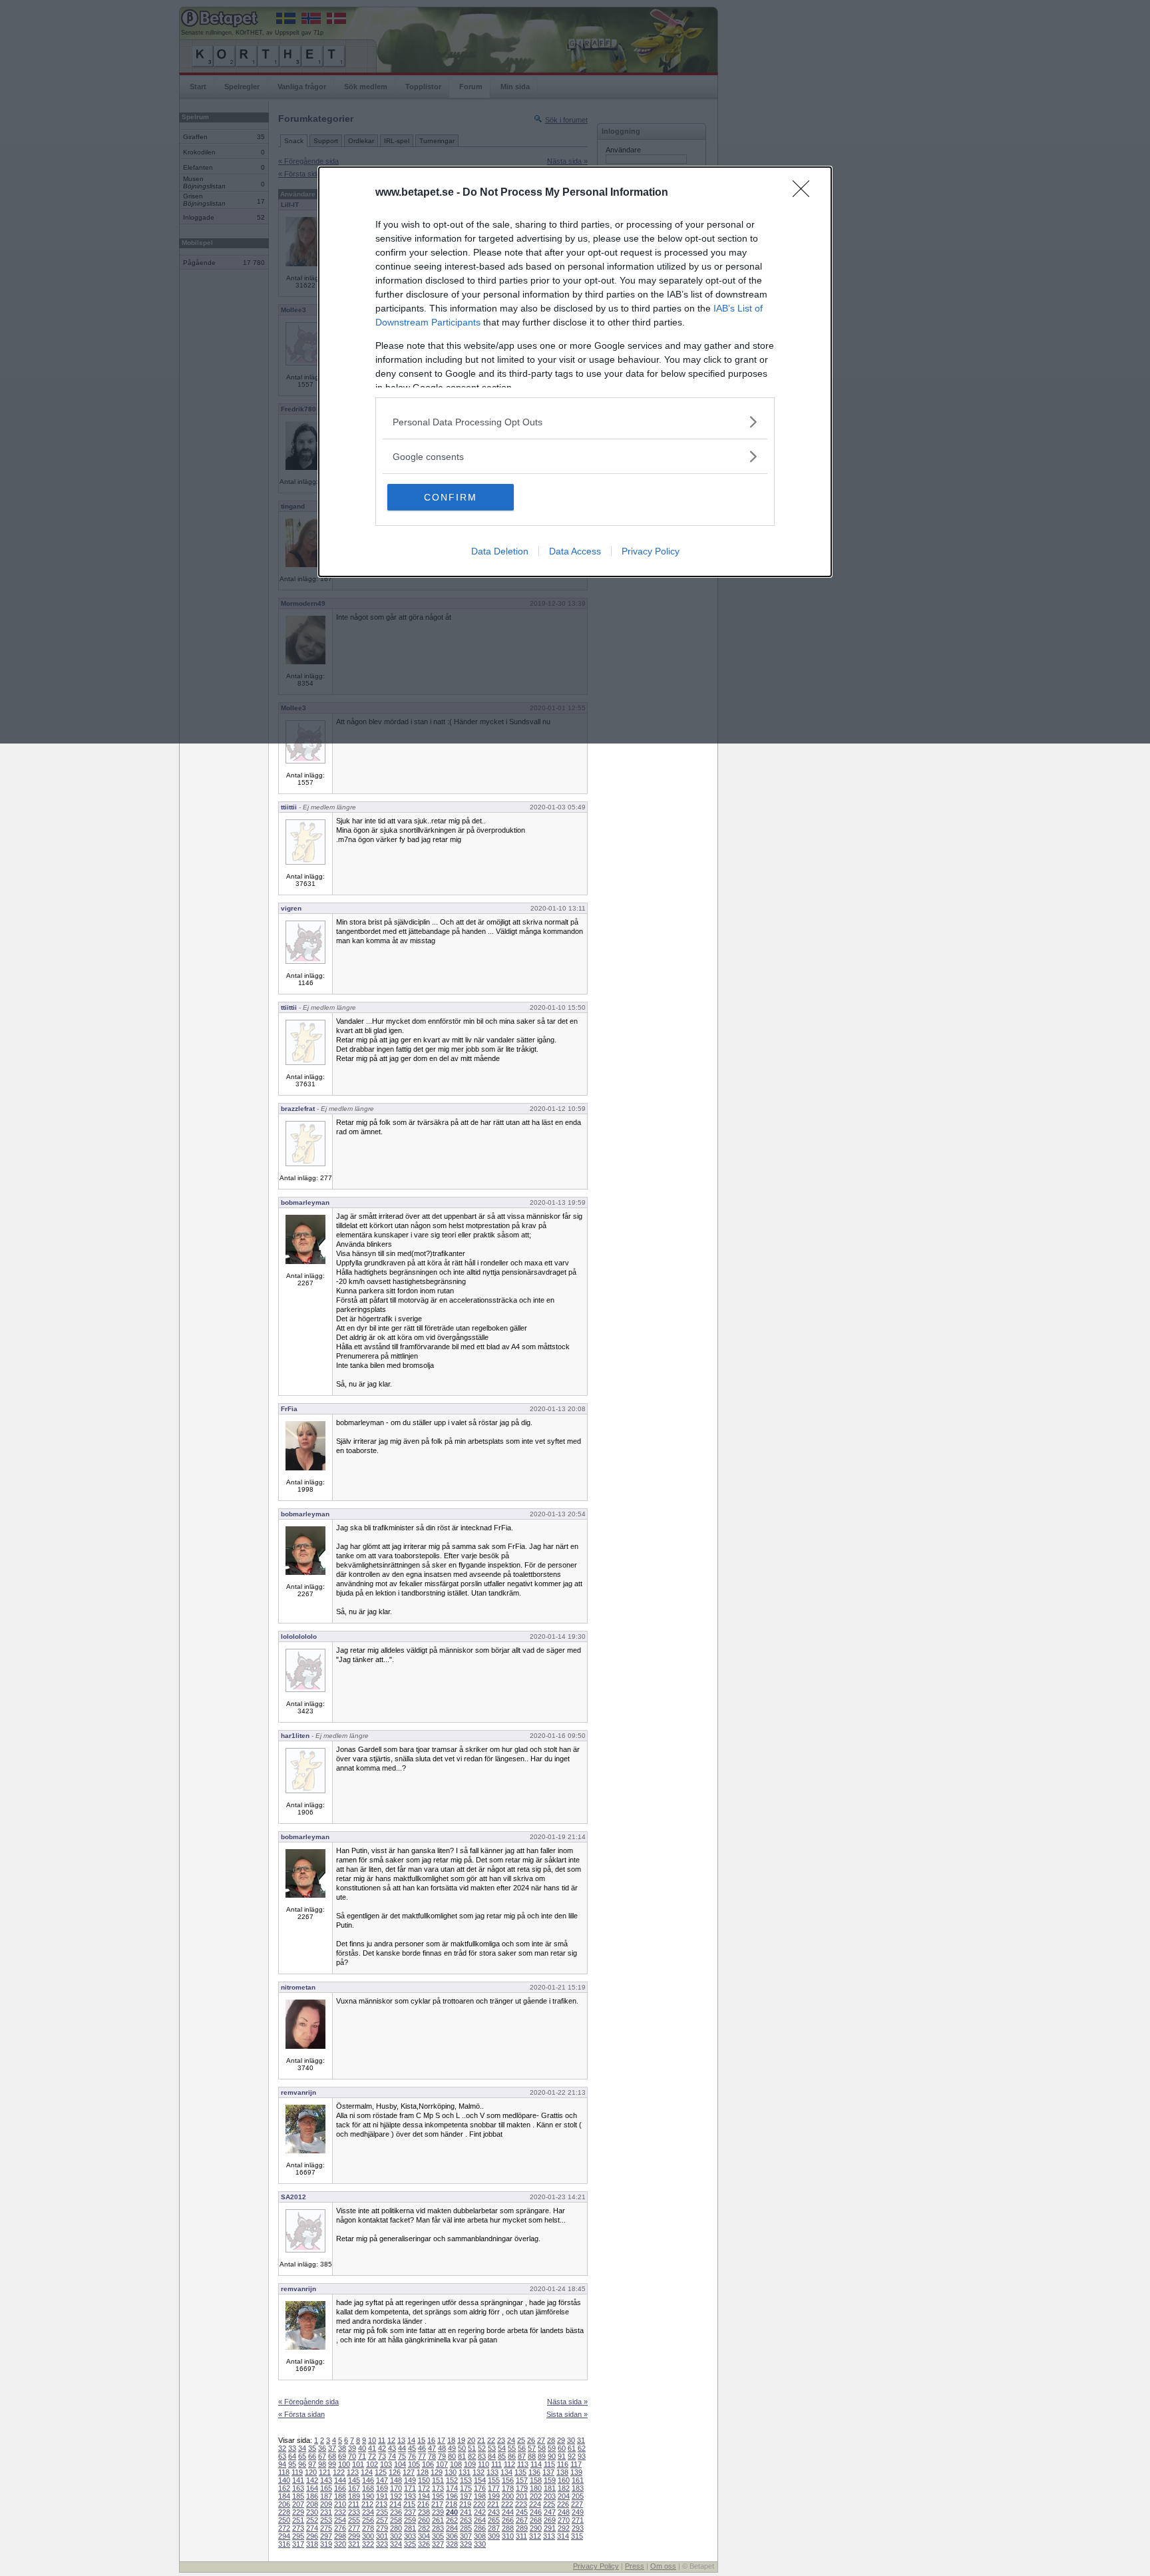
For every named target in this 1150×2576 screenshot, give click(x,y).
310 (508, 2536)
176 (480, 2488)
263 (466, 2520)
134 (506, 2472)
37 (332, 2448)
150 (424, 2480)
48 (442, 2448)
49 (452, 2448)
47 (432, 2448)
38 (342, 2448)
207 (298, 2504)
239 (438, 2512)
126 (395, 2472)
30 (571, 2440)
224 (535, 2504)
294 (284, 2536)
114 (536, 2464)
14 (411, 2440)
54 (502, 2448)
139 (576, 2472)
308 (480, 2536)
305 (438, 2536)
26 (531, 2440)
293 (578, 2528)
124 (367, 2472)
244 (508, 2512)
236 (396, 2512)
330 (480, 2544)
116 (563, 2464)
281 (410, 2528)
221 (493, 2504)
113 (523, 2464)
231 (326, 2512)
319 (326, 2544)
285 (466, 2528)
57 (532, 2448)
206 (284, 2504)
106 (428, 2464)
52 (482, 2448)
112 (509, 2464)
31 (581, 2440)
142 (312, 2480)
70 (352, 2456)
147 (382, 2480)
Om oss (663, 2566)
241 (466, 2512)
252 (312, 2520)
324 (396, 2544)
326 (424, 2544)
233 (354, 2512)
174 (452, 2488)
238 (424, 2512)
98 (322, 2464)
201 (522, 2496)
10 (372, 2440)
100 (344, 2464)
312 (535, 2536)
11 (382, 2440)
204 (564, 2496)
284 (452, 2528)
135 (520, 2472)
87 (522, 2456)
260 (424, 2520)
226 (563, 2504)
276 (340, 2528)
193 (410, 2496)
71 (362, 2456)
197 (466, 2496)
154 (480, 2480)
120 (311, 2472)
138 (562, 2472)
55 (512, 2448)
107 (442, 2464)
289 (522, 2528)
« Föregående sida (308, 2402)
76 (412, 2456)
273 (298, 2528)
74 (392, 2456)
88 (532, 2456)
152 (452, 2480)
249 (578, 2512)
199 (494, 2496)
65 (302, 2456)
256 (368, 2520)
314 (563, 2536)
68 (332, 2456)
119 (297, 2472)
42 (382, 2448)
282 (424, 2528)
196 (452, 2496)
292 (564, 2528)
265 (494, 2520)
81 (462, 2456)
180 (536, 2488)
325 (410, 2544)
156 (508, 2480)
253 (326, 2520)
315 (577, 2536)
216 (423, 2504)
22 (491, 2440)
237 (410, 2512)
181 (550, 2488)
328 (452, 2544)
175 (466, 2488)
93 (582, 2456)
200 (508, 2496)
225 (549, 2504)
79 (442, 2456)
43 (392, 2448)
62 (582, 2448)
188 (340, 2496)
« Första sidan (301, 2414)
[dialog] (575, 372)
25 (521, 2440)
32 (282, 2448)
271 (578, 2520)
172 (424, 2488)
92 (572, 2456)
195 (438, 2496)
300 (368, 2536)
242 (480, 2512)
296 (312, 2536)
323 (382, 2544)
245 (522, 2512)
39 (352, 2448)
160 (564, 2480)
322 (368, 2544)
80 (452, 2456)
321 (354, 2544)
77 (422, 2456)
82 (472, 2456)
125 (381, 2472)
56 (522, 2448)
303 (410, 2536)
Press (635, 2566)
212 (367, 2504)
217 (437, 2504)
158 (536, 2480)
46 (422, 2448)
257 (382, 2520)
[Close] (805, 193)
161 (578, 2480)
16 (431, 2440)
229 (298, 2512)
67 (322, 2456)
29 (561, 2440)
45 (412, 2448)
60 (562, 2448)
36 (322, 2448)
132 (479, 2472)
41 (372, 2448)
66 (312, 2456)
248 (564, 2512)
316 (284, 2544)
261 (438, 2520)
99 (332, 2464)
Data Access (575, 551)
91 (562, 2456)
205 (578, 2496)
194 (424, 2496)
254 (340, 2520)
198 (480, 2496)
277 (354, 2528)
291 (550, 2528)
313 (549, 2536)
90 (552, 2456)
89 (542, 2456)
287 (494, 2528)
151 (438, 2480)
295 (298, 2536)
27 (541, 2440)
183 (578, 2488)
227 (577, 2504)
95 (292, 2464)
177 (494, 2488)
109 (470, 2464)
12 (391, 2440)
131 (465, 2472)
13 (401, 2440)
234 (368, 2512)
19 (461, 2440)
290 (536, 2528)
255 (354, 2520)
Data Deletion (500, 551)
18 (451, 2440)
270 (564, 2520)
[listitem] (575, 422)
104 (400, 2464)
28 (551, 2440)
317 (298, 2544)
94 (282, 2464)
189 (354, 2496)
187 (326, 2496)
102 (372, 2464)
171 (410, 2488)
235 (382, 2512)
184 (284, 2496)
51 (472, 2448)
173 (438, 2488)
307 (466, 2536)
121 (325, 2472)
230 (312, 2512)
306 (452, 2536)
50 (462, 2448)
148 (396, 2480)
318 (312, 2544)
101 (358, 2464)
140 (284, 2480)
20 (471, 2440)
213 (381, 2504)
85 (502, 2456)
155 (494, 2480)
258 (396, 2520)
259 (410, 2520)
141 (298, 2480)
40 (362, 2448)
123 (353, 2472)
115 (549, 2464)
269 (550, 2520)
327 (438, 2544)
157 (522, 2480)
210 (340, 2504)
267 (522, 2520)
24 (511, 2440)
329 (466, 2544)
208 (312, 2504)
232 (340, 2512)
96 (302, 2464)
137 (548, 2472)
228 (284, 2512)
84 (492, 2456)
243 (494, 2512)
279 (382, 2528)
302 (396, 2536)
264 (480, 2520)
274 (312, 2528)
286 (480, 2528)
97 (312, 2464)
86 (512, 2456)
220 (479, 2504)
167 (354, 2488)
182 (564, 2488)
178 (508, 2488)
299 (354, 2536)
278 (368, 2528)
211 (354, 2504)
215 (409, 2504)
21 (481, 2440)
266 (508, 2520)
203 (550, 2496)
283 (438, 2528)
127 (409, 2472)
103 (386, 2464)
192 (396, 2496)
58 (542, 2448)
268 (536, 2520)
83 (482, 2456)
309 (494, 2536)
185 (298, 2496)
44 (402, 2448)
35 (312, 2448)
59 (552, 2448)
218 (451, 2504)
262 (452, 2520)
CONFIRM (451, 497)
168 (368, 2488)
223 (521, 2504)
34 (302, 2448)
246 (536, 2512)
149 (410, 2480)
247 (550, 2512)
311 (521, 2536)
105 (414, 2464)
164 (312, 2488)
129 (437, 2472)
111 (496, 2464)
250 (284, 2520)
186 (312, 2496)
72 (372, 2456)
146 (368, 2480)
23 (501, 2440)
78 (432, 2456)
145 (354, 2480)
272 (284, 2528)
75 (402, 2456)
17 (441, 2440)
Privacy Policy (651, 551)
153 (466, 2480)
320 (340, 2544)
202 (536, 2496)
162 (284, 2488)
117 (576, 2464)
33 (292, 2448)
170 (396, 2488)
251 (298, 2520)
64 (292, 2456)
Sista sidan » (567, 2414)
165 (326, 2488)
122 (339, 2472)
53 (492, 2448)
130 (451, 2472)
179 (522, 2488)
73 (382, 2456)
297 (326, 2536)
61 (572, 2448)
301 (382, 2536)
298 (340, 2536)
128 (423, 2472)
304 (424, 2536)
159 (550, 2480)
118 (284, 2472)
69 (342, 2456)
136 (534, 2472)
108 (456, 2464)
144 (340, 2480)
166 (340, 2488)
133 (492, 2472)
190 (368, 2496)
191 (382, 2496)
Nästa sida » (567, 2402)
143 (326, 2480)
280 (396, 2528)
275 (326, 2528)
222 (507, 2504)
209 (326, 2504)
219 (465, 2504)
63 (282, 2456)
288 (508, 2528)
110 (483, 2464)
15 (421, 2440)
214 (395, 2504)
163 (298, 2488)
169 (382, 2488)
